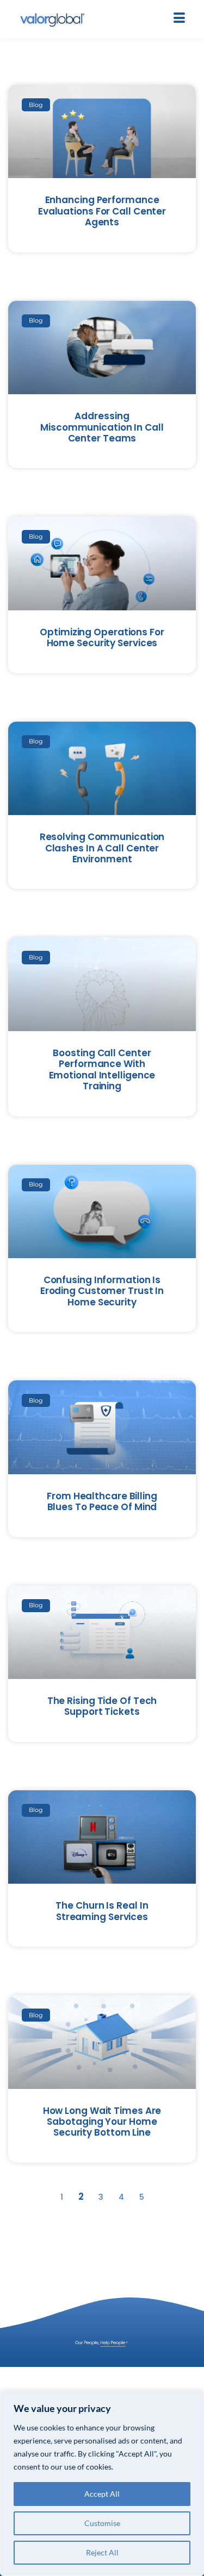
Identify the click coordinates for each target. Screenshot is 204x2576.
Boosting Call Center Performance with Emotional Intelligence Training (102, 1069)
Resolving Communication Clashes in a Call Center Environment (102, 848)
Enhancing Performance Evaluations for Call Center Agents (102, 211)
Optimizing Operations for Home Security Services (102, 637)
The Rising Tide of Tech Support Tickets (102, 1706)
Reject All (102, 2552)
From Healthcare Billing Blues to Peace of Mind (102, 1501)
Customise (102, 2523)
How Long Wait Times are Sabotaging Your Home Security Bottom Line (102, 2122)
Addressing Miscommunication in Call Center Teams (102, 427)
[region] (102, 2483)
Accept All (102, 2494)
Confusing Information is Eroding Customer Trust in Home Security (102, 1291)
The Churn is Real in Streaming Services (102, 1911)
